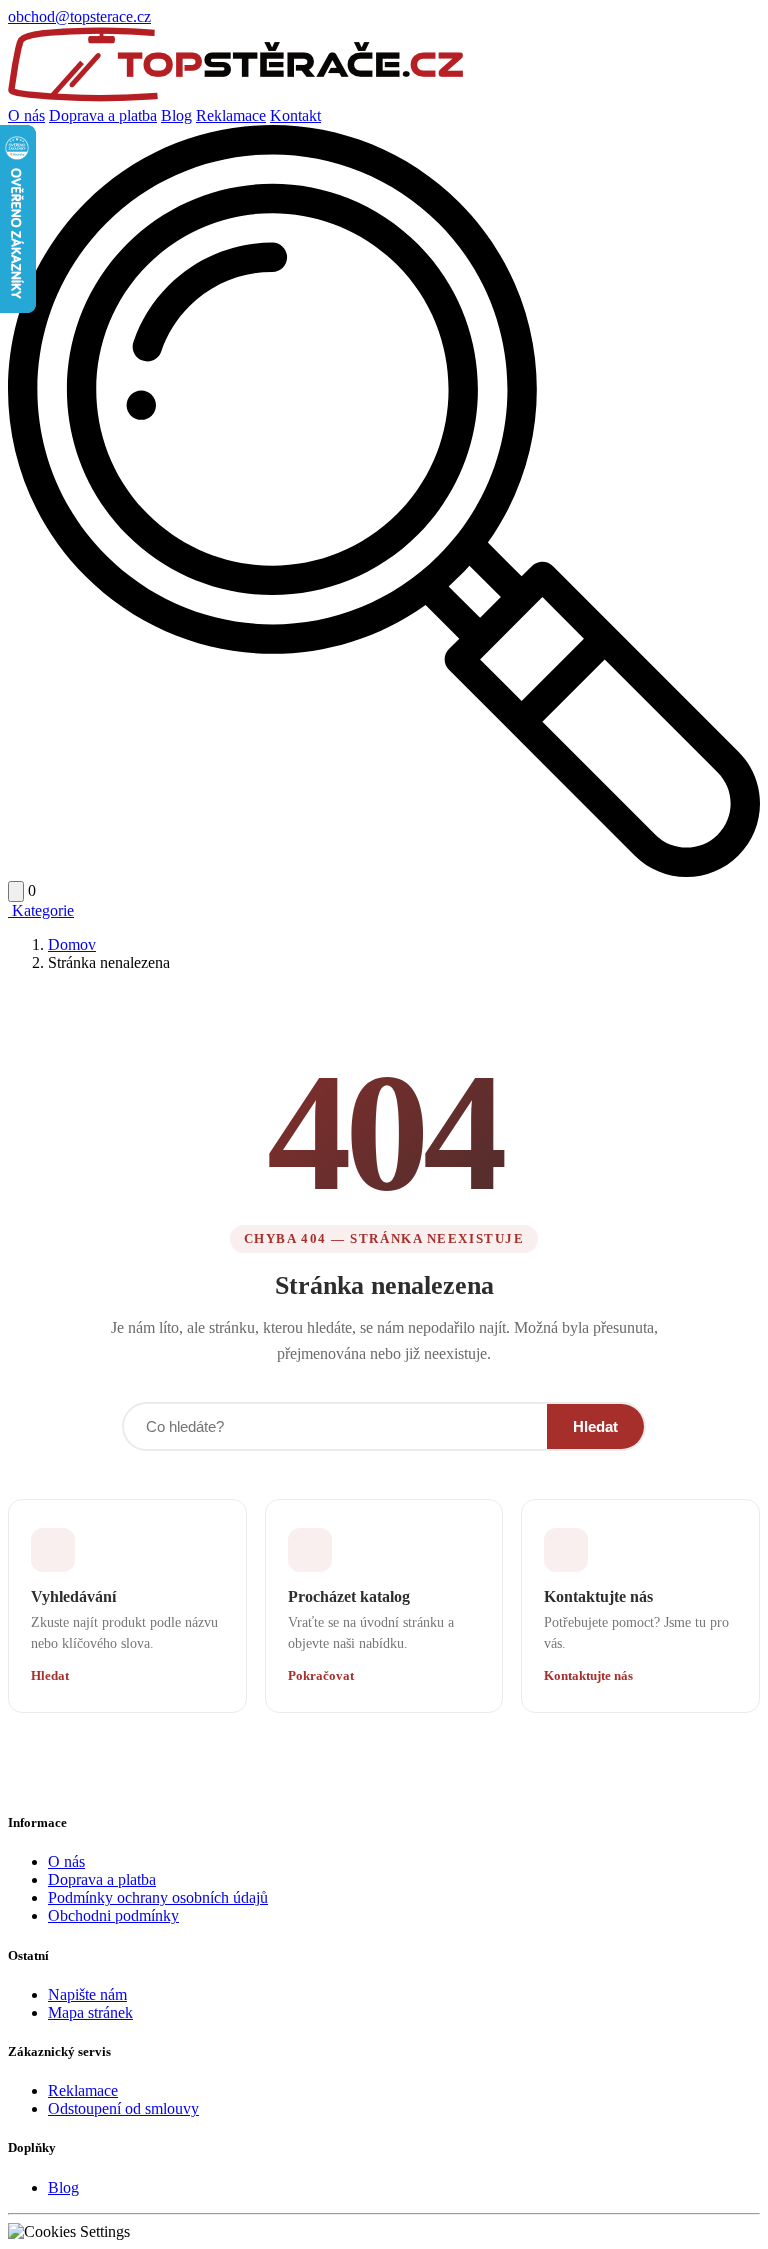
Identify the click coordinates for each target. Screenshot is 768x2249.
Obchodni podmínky (113, 1915)
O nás (26, 115)
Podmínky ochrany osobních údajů (158, 1897)
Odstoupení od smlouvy (123, 2108)
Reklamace (231, 115)
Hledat (595, 1426)
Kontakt (295, 115)
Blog (176, 115)
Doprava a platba (103, 115)
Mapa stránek (90, 2012)
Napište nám (87, 1994)
